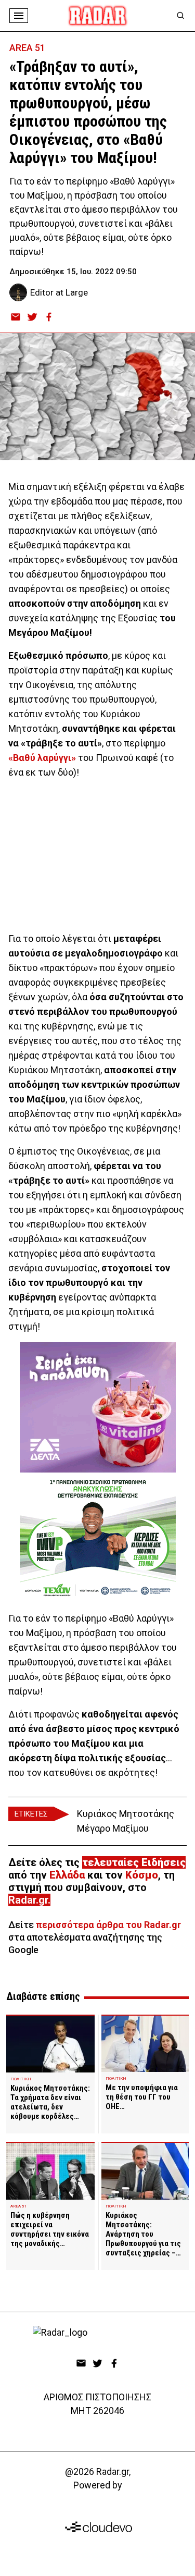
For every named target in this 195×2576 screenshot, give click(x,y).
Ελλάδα (67, 1875)
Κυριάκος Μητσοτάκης (126, 1814)
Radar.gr (28, 1900)
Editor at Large (59, 292)
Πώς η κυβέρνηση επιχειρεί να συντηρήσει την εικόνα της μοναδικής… (50, 2229)
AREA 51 (27, 48)
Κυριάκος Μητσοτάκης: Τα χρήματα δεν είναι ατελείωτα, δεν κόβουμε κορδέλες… (50, 2102)
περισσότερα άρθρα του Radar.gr (108, 1925)
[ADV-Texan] (98, 1538)
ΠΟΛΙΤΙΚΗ (21, 2079)
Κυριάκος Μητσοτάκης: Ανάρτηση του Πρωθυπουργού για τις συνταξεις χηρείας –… (143, 2234)
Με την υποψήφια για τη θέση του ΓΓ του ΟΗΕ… (142, 2097)
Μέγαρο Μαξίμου (113, 1828)
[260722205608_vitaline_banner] (98, 1407)
